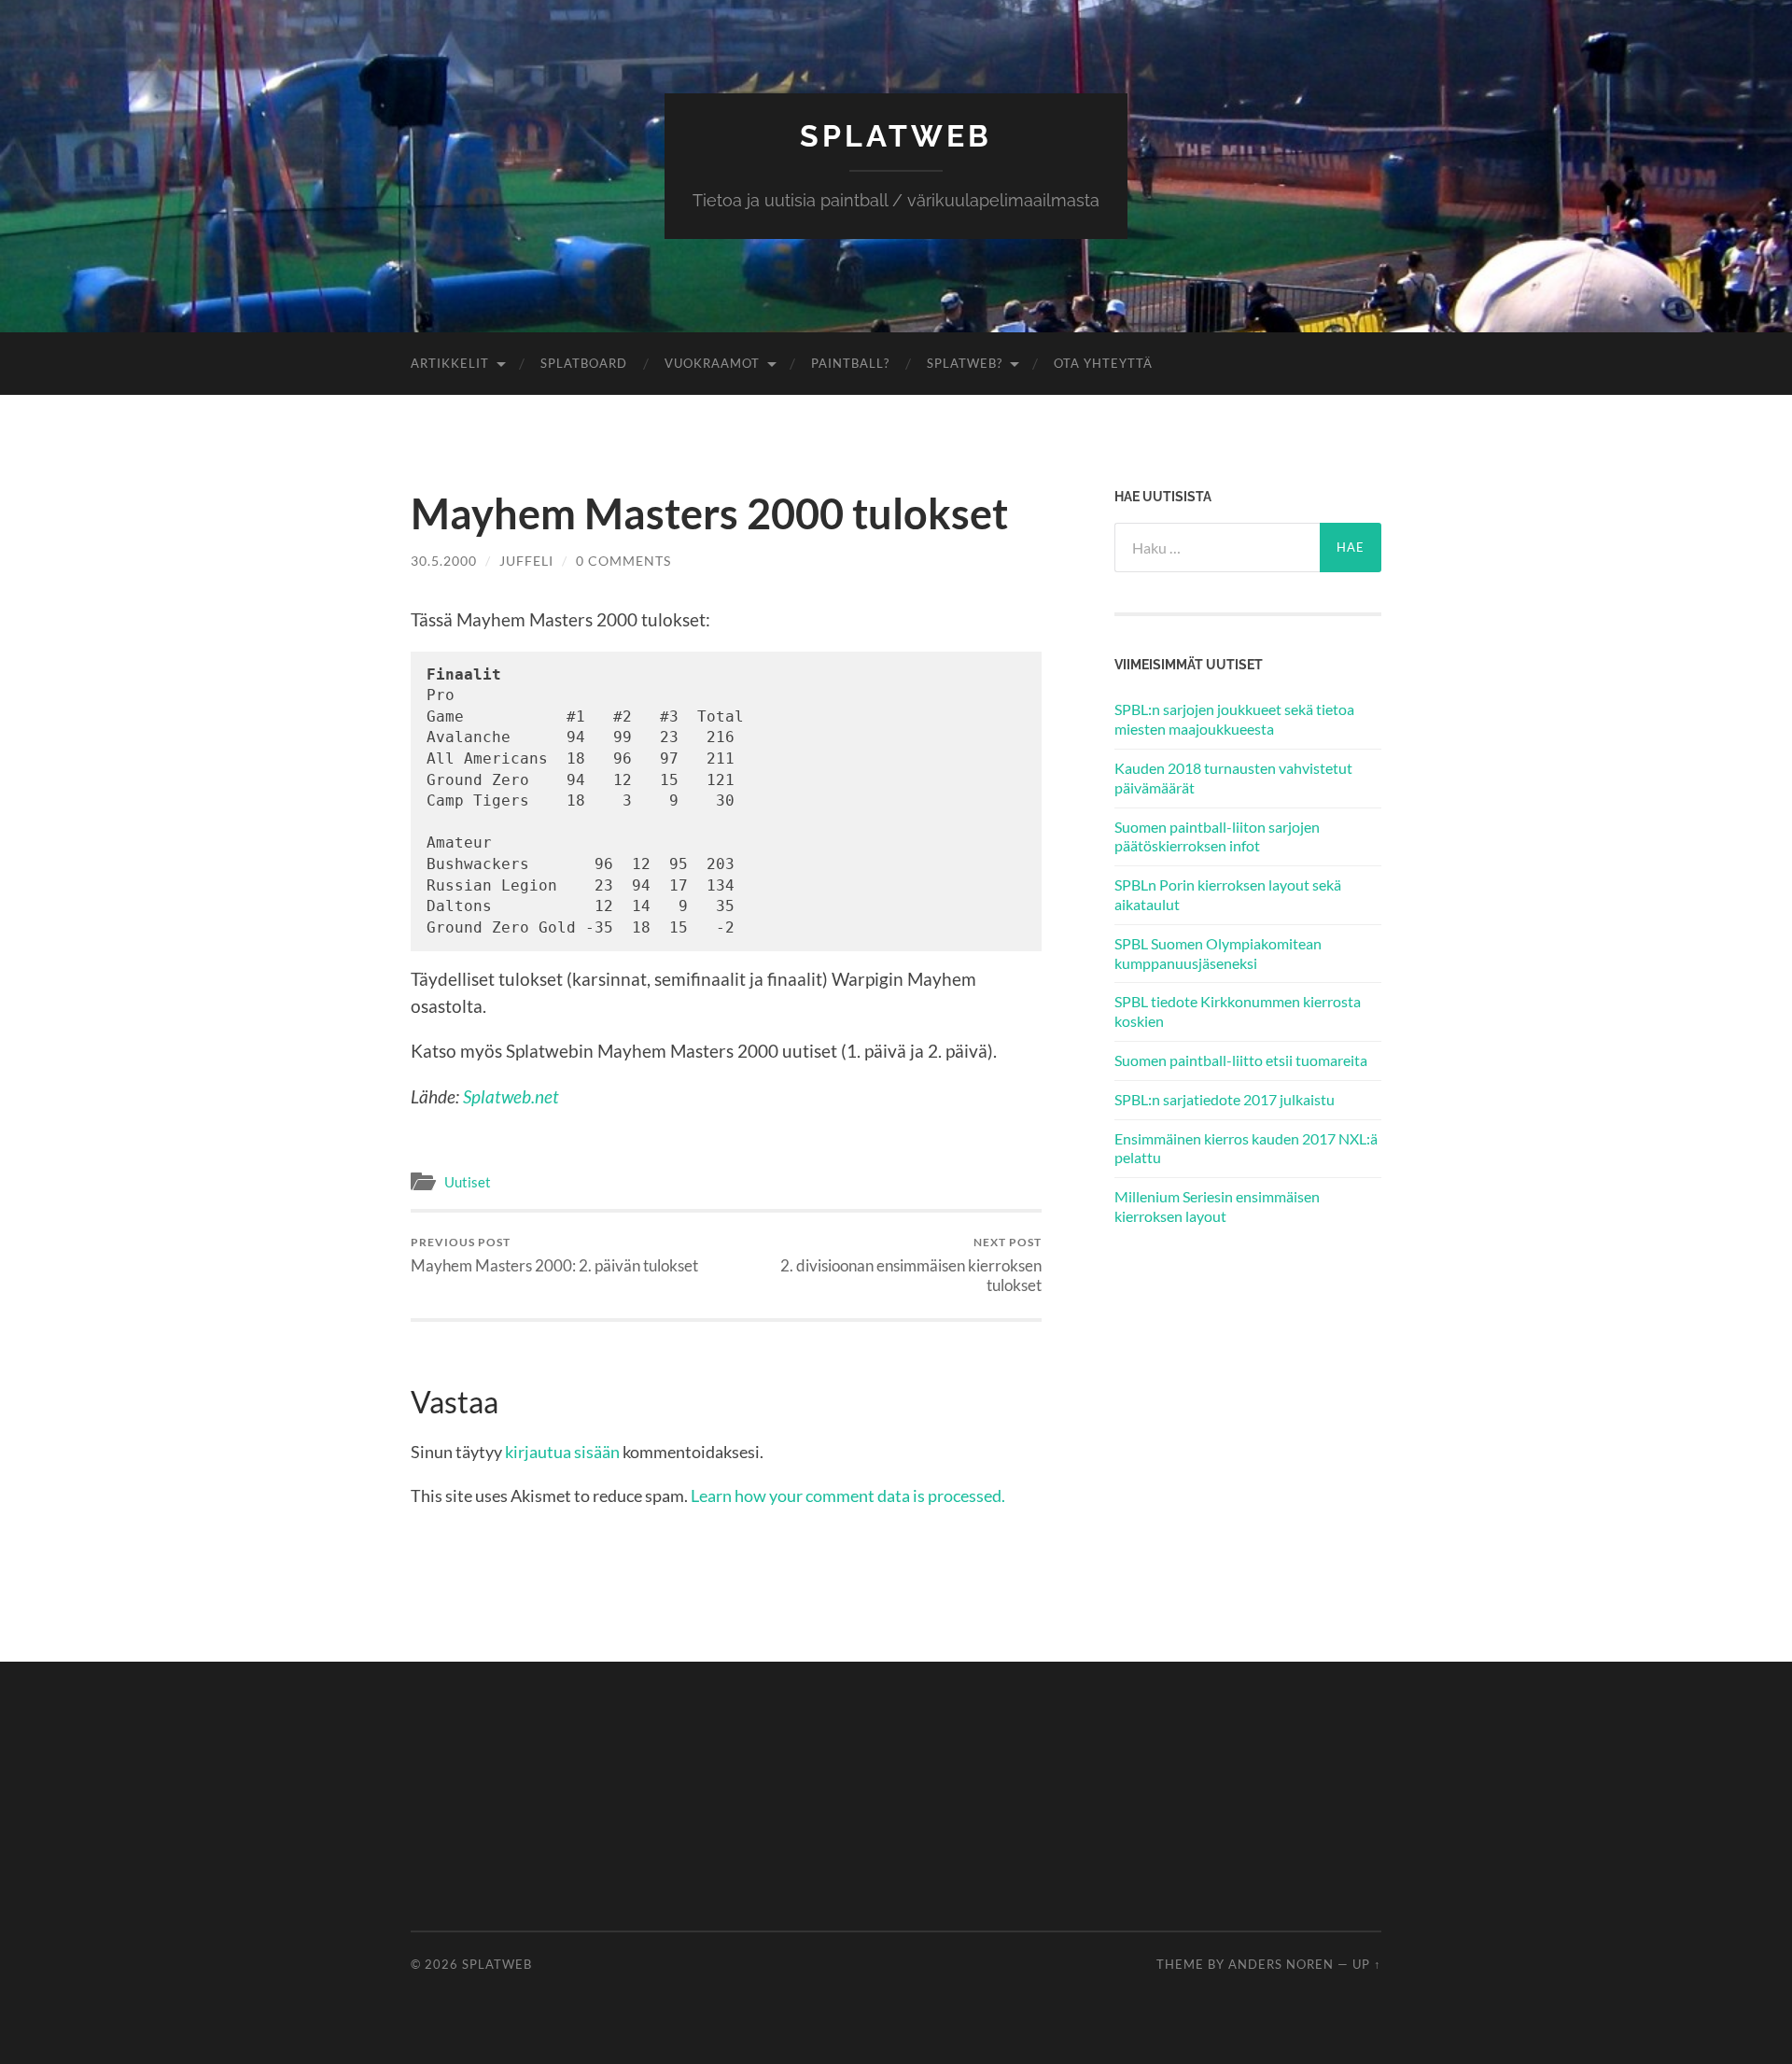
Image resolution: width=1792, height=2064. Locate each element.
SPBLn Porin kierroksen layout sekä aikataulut (1228, 894)
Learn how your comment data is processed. (848, 1495)
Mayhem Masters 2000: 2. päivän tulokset (554, 1255)
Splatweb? (965, 363)
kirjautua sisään (562, 1452)
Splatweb (896, 136)
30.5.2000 (444, 561)
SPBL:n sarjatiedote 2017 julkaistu (1225, 1099)
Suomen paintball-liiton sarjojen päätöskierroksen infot (1217, 836)
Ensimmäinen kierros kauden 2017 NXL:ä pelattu (1246, 1148)
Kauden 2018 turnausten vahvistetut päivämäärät (1233, 778)
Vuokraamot (712, 363)
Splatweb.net (511, 1096)
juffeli (526, 561)
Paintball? (850, 363)
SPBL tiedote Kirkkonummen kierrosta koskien (1238, 1011)
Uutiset (468, 1182)
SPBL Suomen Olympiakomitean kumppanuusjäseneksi (1218, 953)
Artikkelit (450, 363)
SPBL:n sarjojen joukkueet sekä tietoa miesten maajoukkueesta (1234, 719)
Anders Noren (1281, 1964)
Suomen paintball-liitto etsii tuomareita (1241, 1060)
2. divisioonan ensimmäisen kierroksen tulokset (911, 1265)
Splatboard (584, 363)
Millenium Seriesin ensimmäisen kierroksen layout (1217, 1206)
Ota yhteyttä (1103, 363)
